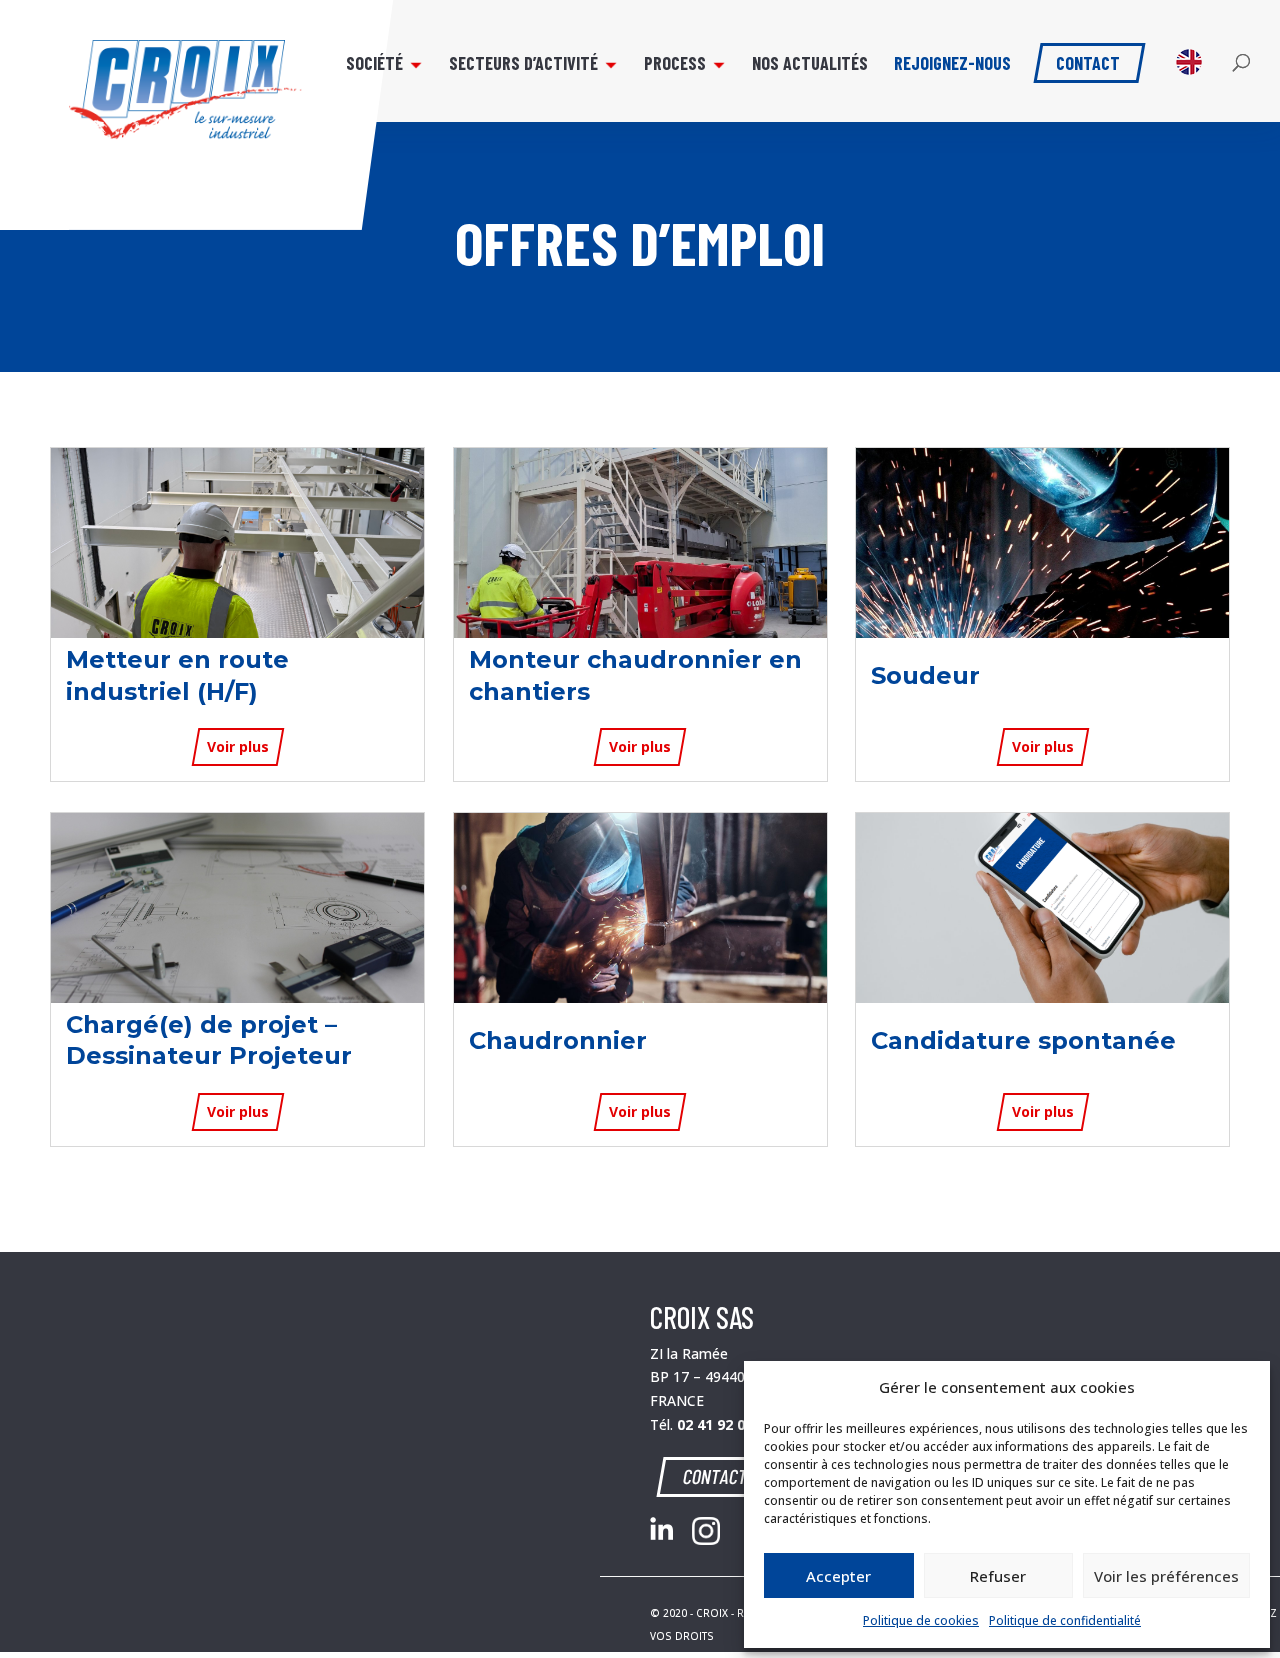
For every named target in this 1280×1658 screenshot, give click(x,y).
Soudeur (925, 675)
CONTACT (715, 1476)
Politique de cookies (921, 1620)
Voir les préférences (1166, 1576)
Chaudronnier (558, 1040)
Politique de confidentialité (1065, 1620)
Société (374, 65)
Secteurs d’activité (523, 65)
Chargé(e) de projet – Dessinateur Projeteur (209, 1040)
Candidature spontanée (1023, 1040)
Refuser (998, 1576)
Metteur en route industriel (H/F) (177, 675)
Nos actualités (810, 65)
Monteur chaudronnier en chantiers (635, 675)
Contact (1088, 61)
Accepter (838, 1576)
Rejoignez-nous (952, 65)
